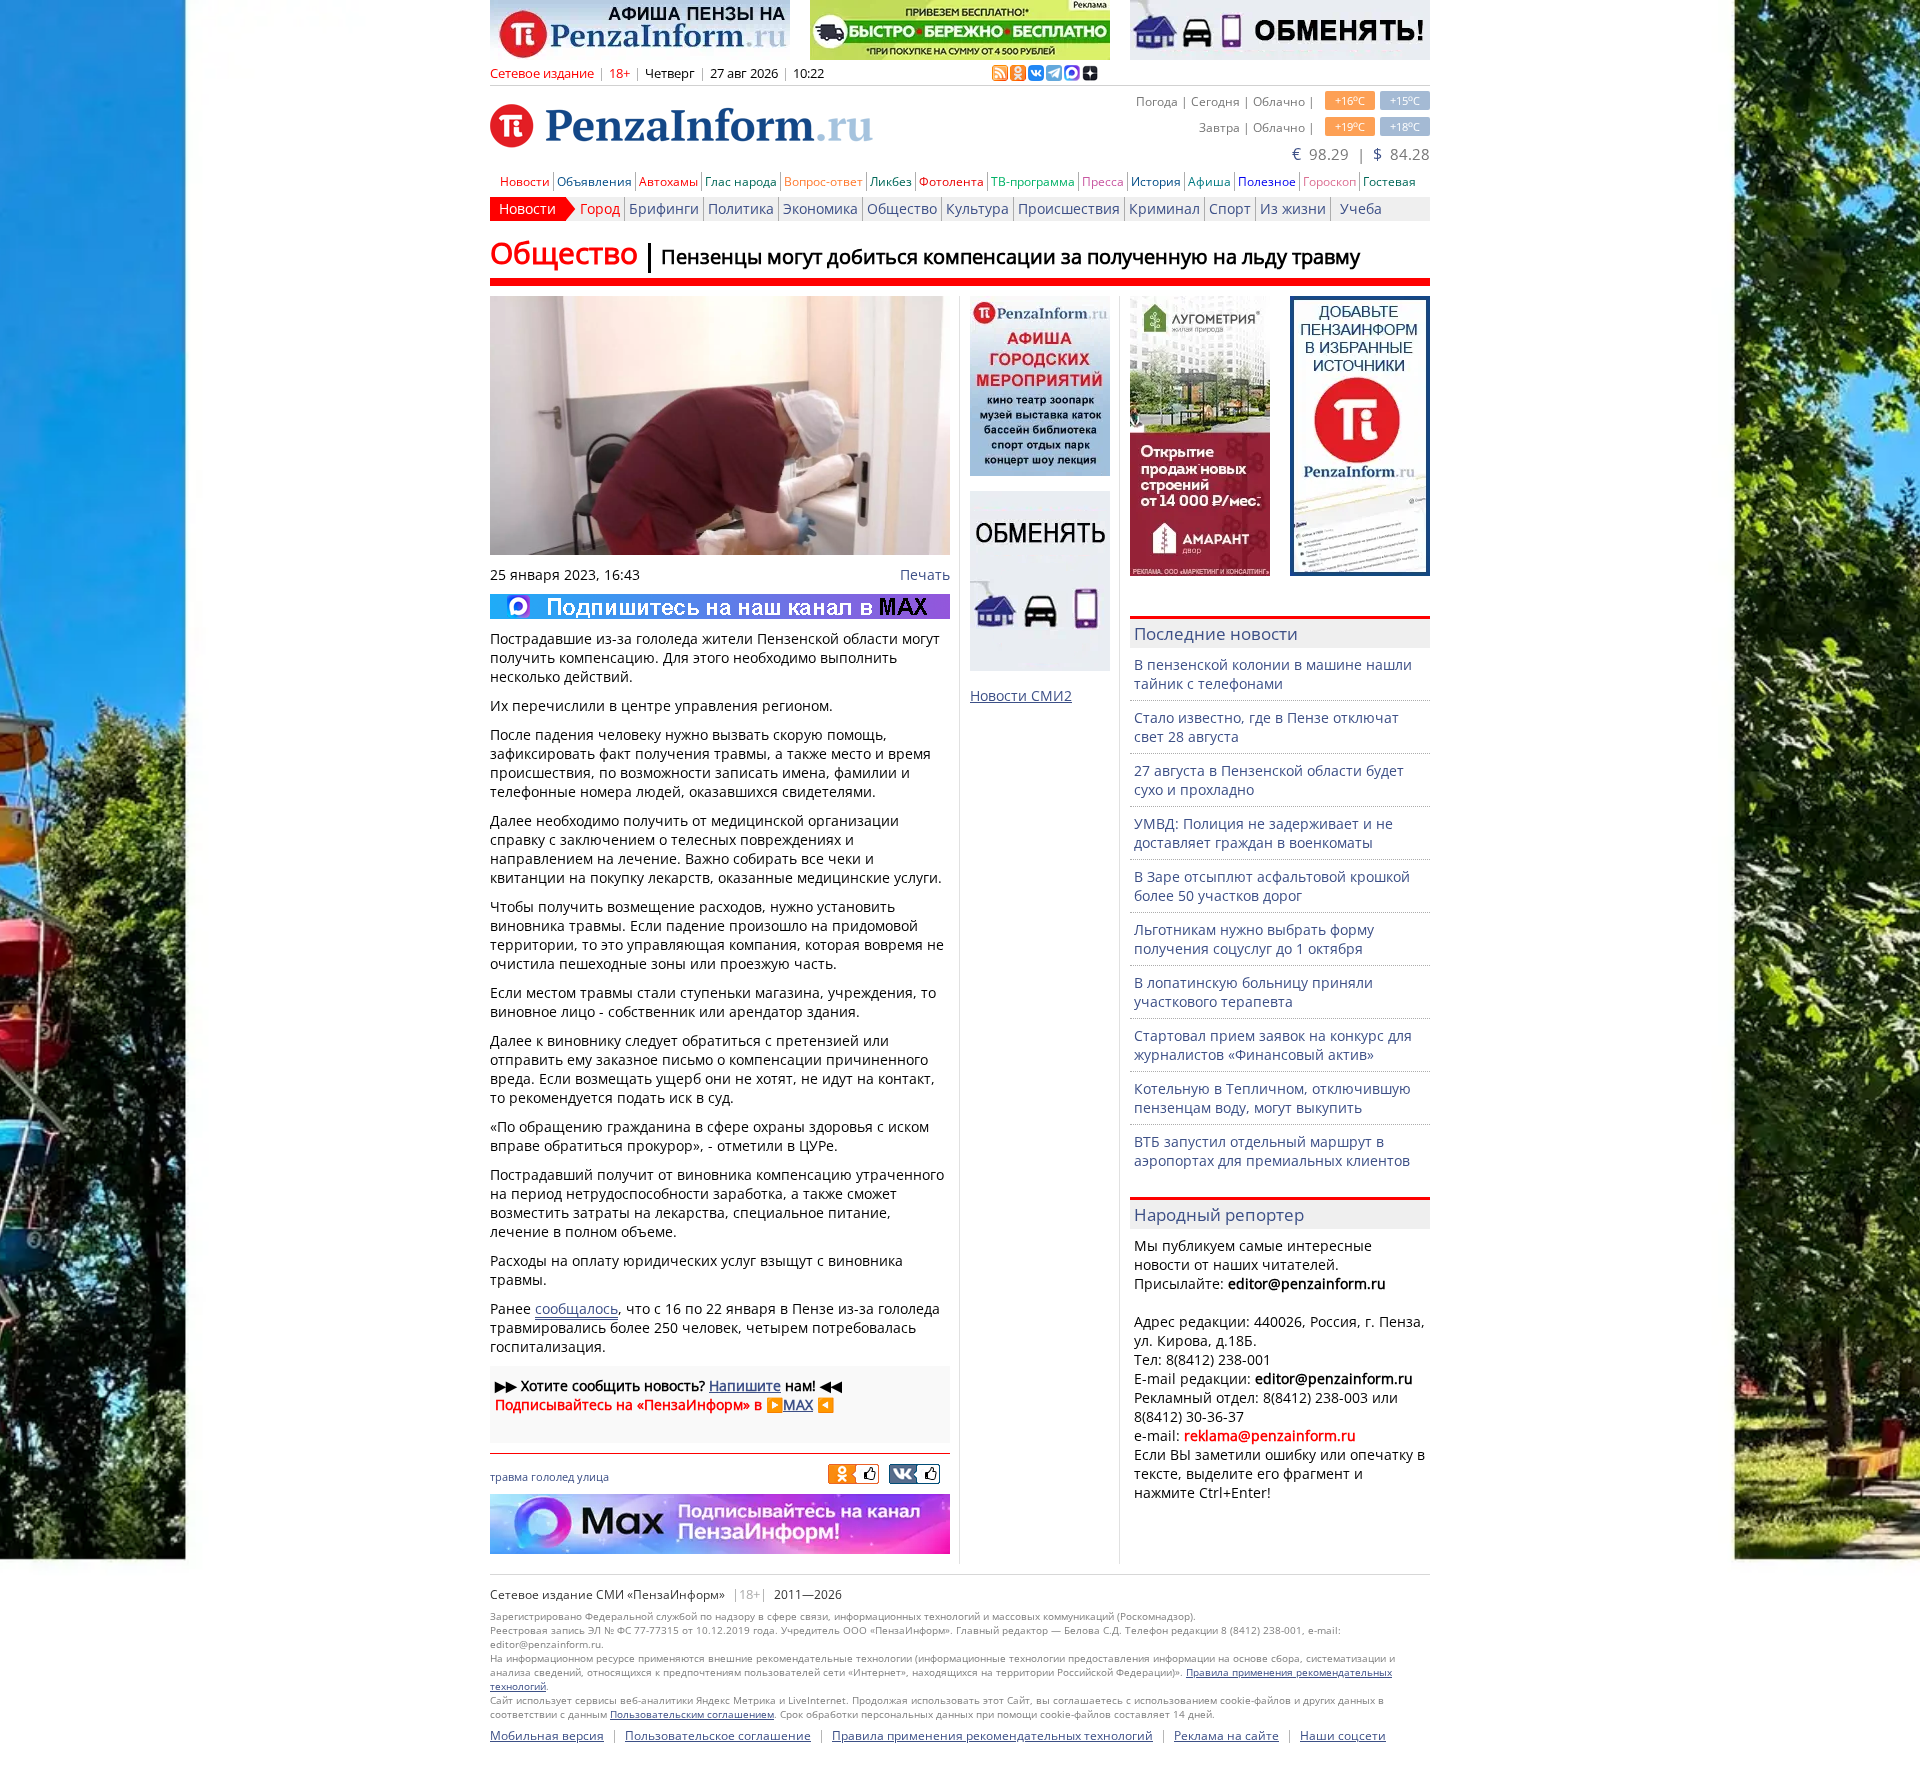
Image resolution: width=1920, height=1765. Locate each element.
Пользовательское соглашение (718, 1735)
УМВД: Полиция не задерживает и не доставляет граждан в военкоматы (1263, 833)
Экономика (820, 208)
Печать (925, 574)
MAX (798, 1404)
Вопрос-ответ (823, 181)
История (1156, 181)
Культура (977, 208)
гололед (552, 1476)
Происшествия (1069, 208)
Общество (902, 208)
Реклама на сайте (1226, 1735)
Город (600, 208)
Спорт (1230, 208)
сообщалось (576, 1308)
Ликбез (891, 181)
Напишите (745, 1385)
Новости (525, 181)
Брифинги (664, 208)
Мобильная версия (547, 1735)
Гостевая (1389, 181)
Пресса (1103, 181)
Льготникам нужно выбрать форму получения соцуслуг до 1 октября (1254, 939)
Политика (741, 208)
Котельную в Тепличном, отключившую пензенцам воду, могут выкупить (1272, 1098)
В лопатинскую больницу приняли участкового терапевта (1253, 992)
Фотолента (951, 181)
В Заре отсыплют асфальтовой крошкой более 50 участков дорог (1272, 886)
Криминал (1164, 208)
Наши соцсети (1343, 1735)
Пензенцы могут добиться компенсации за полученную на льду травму (1010, 256)
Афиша (1209, 181)
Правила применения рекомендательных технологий (992, 1735)
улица (593, 1476)
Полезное (1267, 181)
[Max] (720, 606)
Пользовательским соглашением (692, 1714)
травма (509, 1476)
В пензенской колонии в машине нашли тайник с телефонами (1273, 674)
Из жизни (1293, 208)
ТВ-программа (1033, 181)
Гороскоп (1329, 181)
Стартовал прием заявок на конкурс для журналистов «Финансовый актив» (1273, 1045)
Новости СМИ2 (1021, 695)
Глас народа (741, 181)
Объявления (594, 181)
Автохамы (668, 181)
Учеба (1361, 208)
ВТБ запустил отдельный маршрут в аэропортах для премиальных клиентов (1272, 1151)
